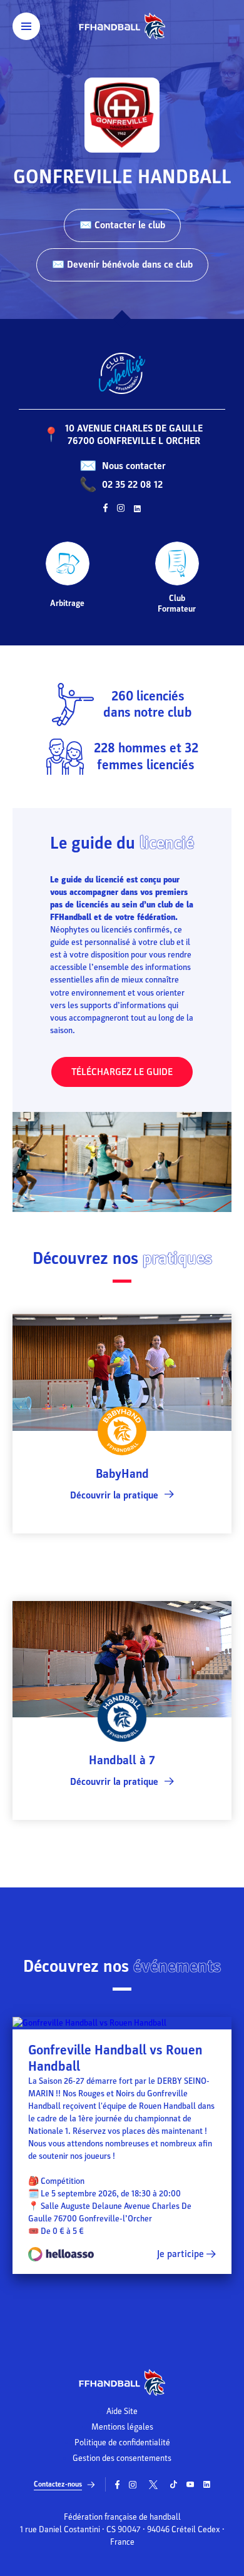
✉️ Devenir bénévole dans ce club (122, 265)
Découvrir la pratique (114, 1495)
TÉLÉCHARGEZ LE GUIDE (122, 1072)
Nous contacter (134, 466)
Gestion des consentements (122, 2458)
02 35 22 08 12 (132, 485)
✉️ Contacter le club (122, 225)
